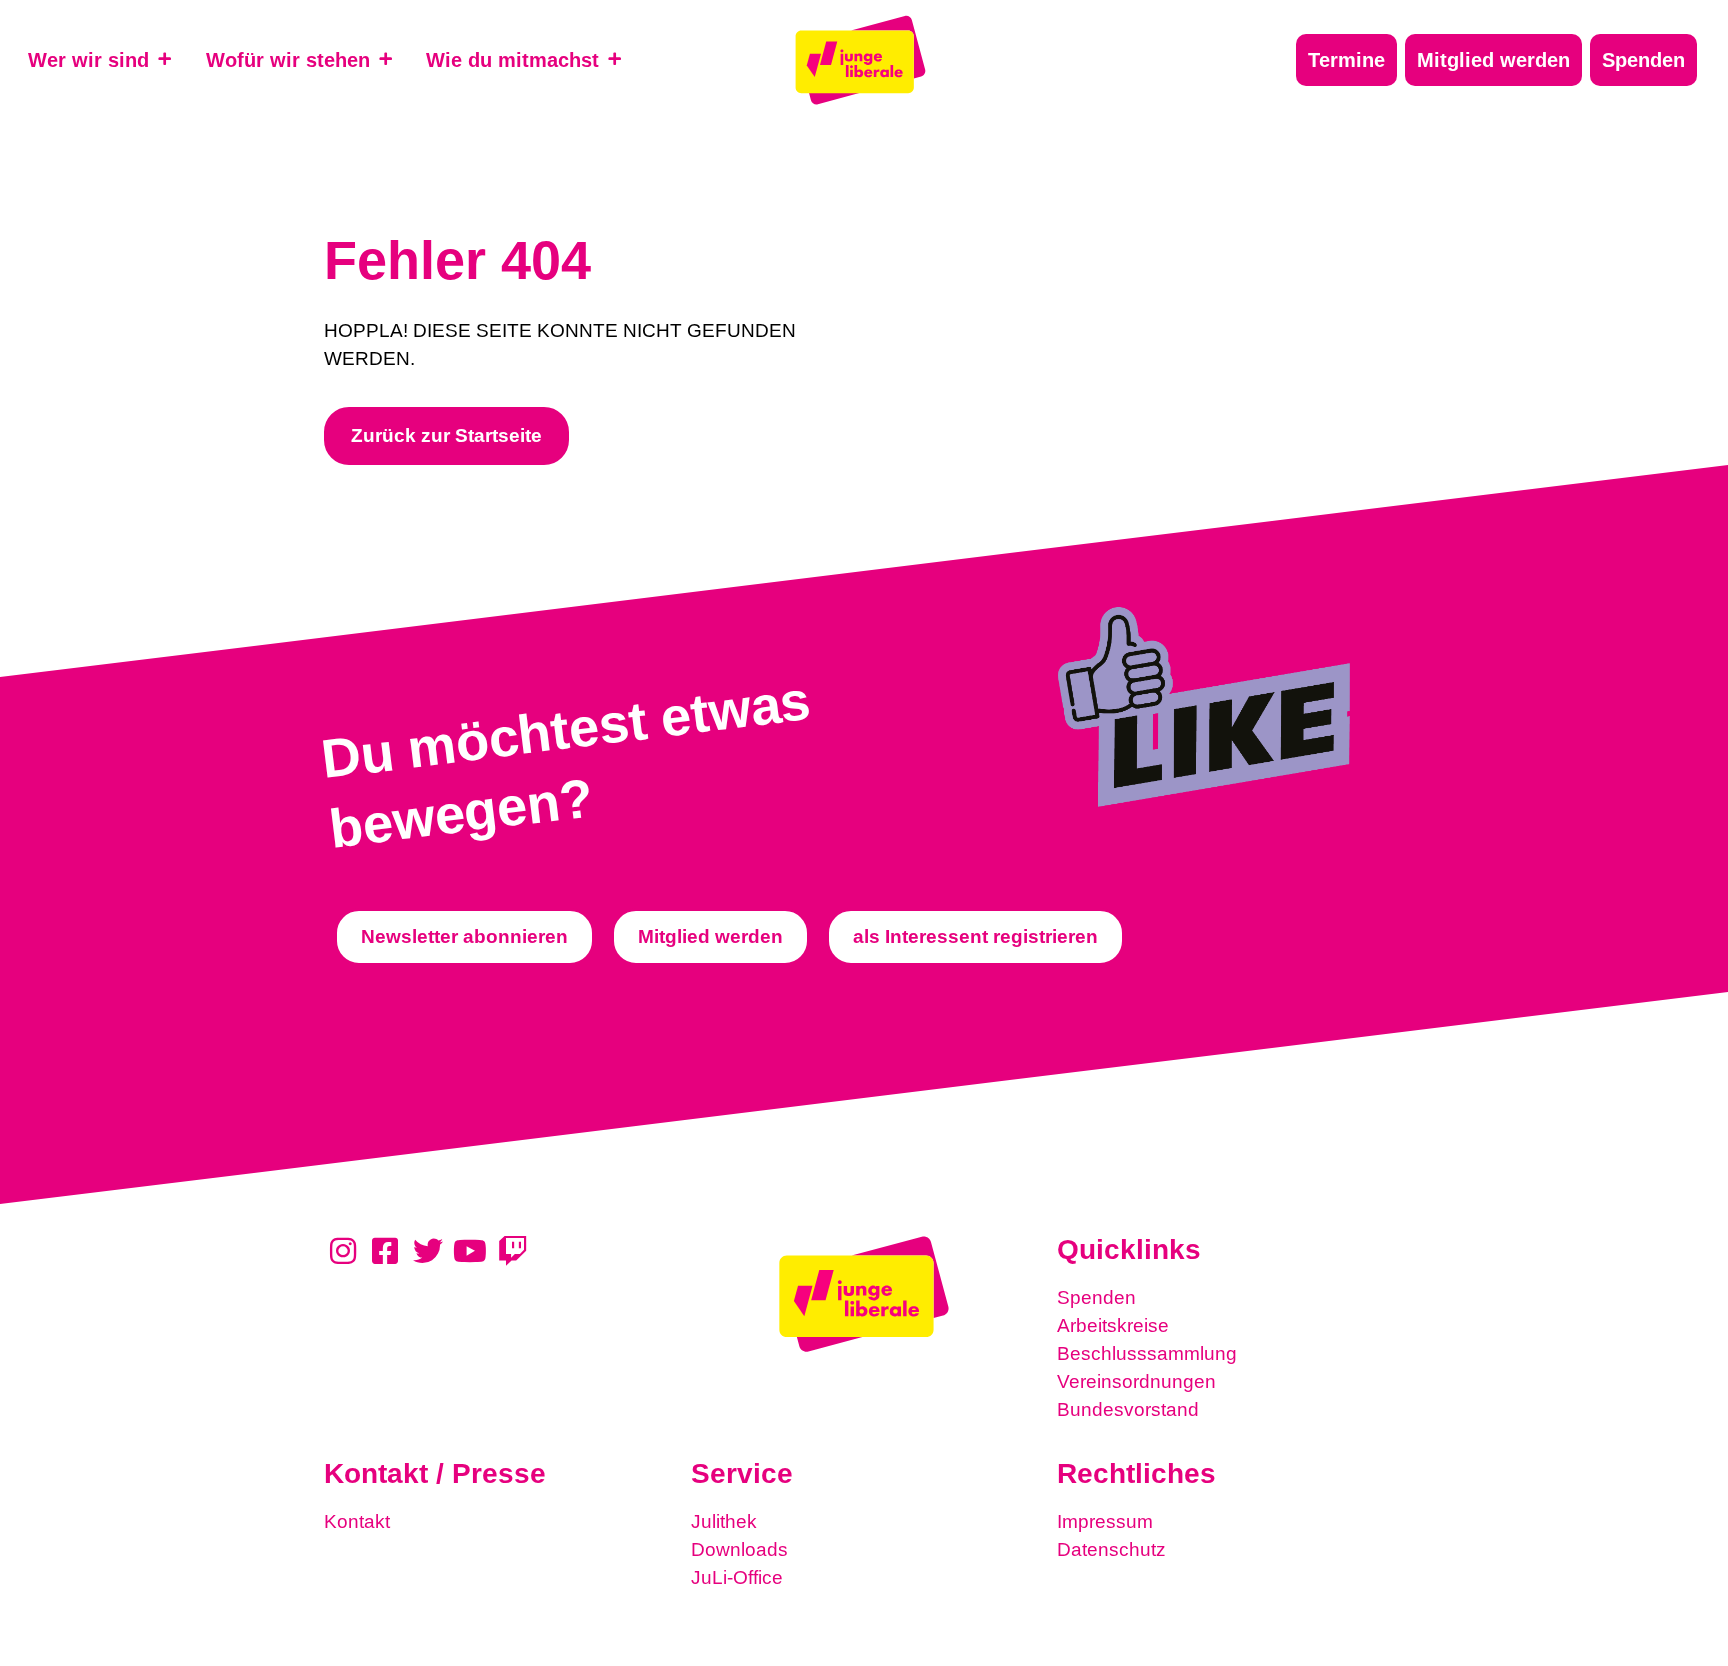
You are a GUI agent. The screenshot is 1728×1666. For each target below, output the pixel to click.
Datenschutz (1111, 1549)
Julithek (724, 1521)
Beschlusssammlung (1147, 1353)
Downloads (739, 1549)
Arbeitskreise (1113, 1325)
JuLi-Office (737, 1577)
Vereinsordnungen (1136, 1381)
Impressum (1105, 1521)
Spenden (1096, 1297)
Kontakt (357, 1521)
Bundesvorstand (1128, 1409)
